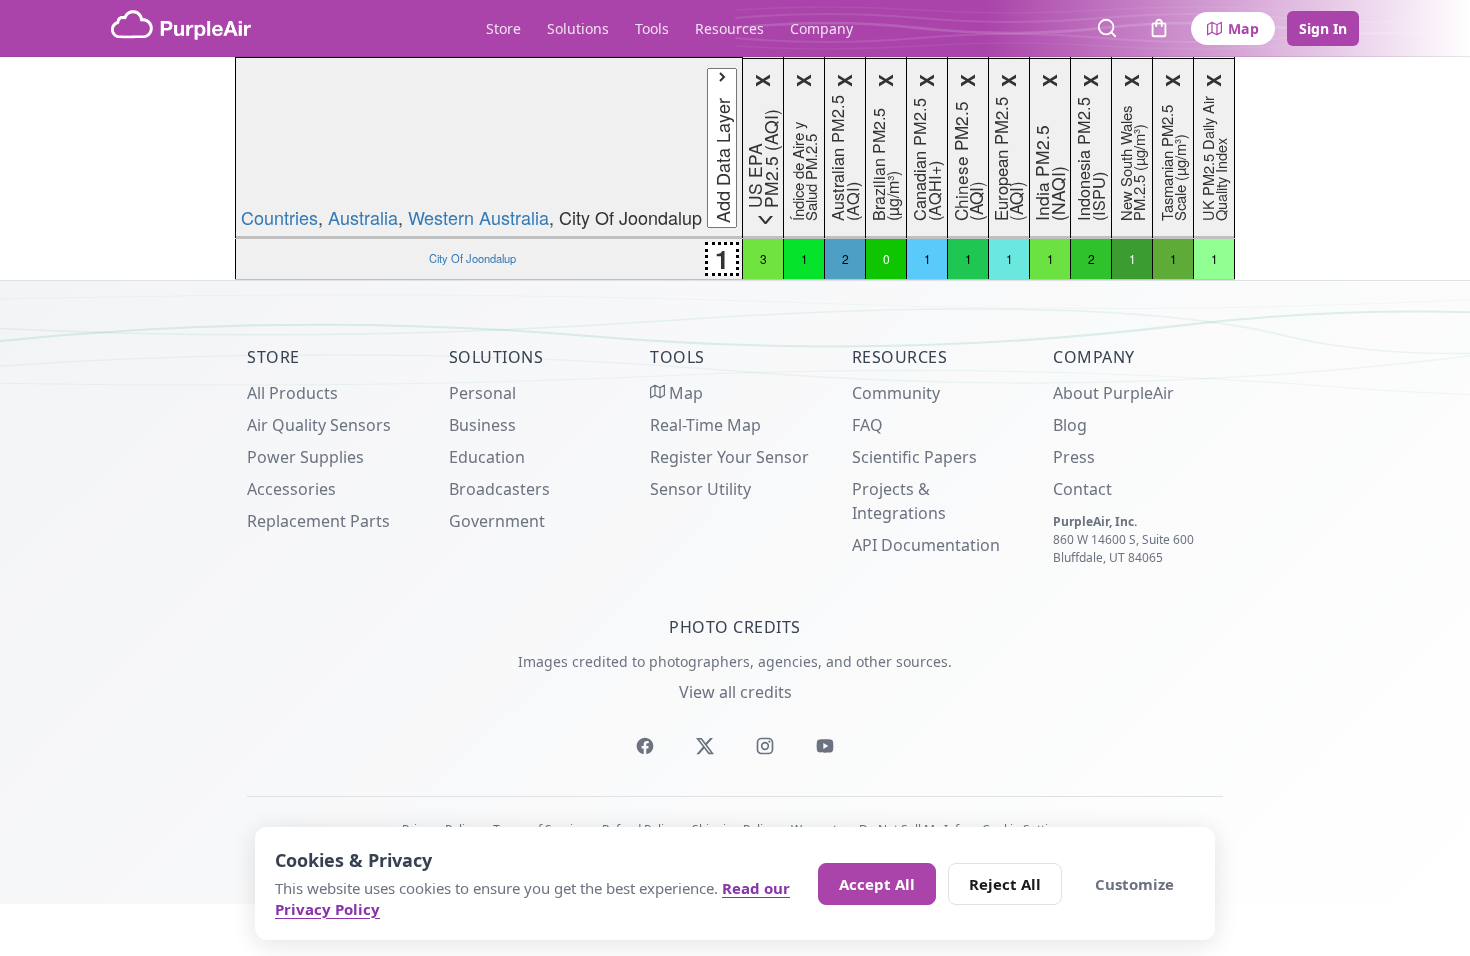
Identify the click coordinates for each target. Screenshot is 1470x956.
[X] (705, 746)
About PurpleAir (1113, 393)
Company (821, 28)
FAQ (867, 425)
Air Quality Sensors (319, 425)
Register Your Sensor (729, 457)
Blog (1070, 425)
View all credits (735, 692)
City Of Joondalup (472, 258)
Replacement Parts (318, 521)
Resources (729, 28)
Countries (279, 217)
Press (1074, 457)
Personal (482, 393)
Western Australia (478, 217)
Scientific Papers (914, 457)
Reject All (1005, 884)
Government (497, 521)
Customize (1134, 884)
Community (896, 393)
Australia (363, 217)
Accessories (291, 489)
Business (482, 425)
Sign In (1323, 28)
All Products (292, 393)
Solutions (578, 28)
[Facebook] (645, 746)
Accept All (877, 884)
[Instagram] (765, 746)
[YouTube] (825, 746)
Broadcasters (499, 489)
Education (487, 457)
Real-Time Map (705, 425)
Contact (1082, 489)
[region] (735, 168)
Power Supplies (305, 457)
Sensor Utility (700, 489)
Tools (652, 28)
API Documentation (926, 545)
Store (503, 28)
